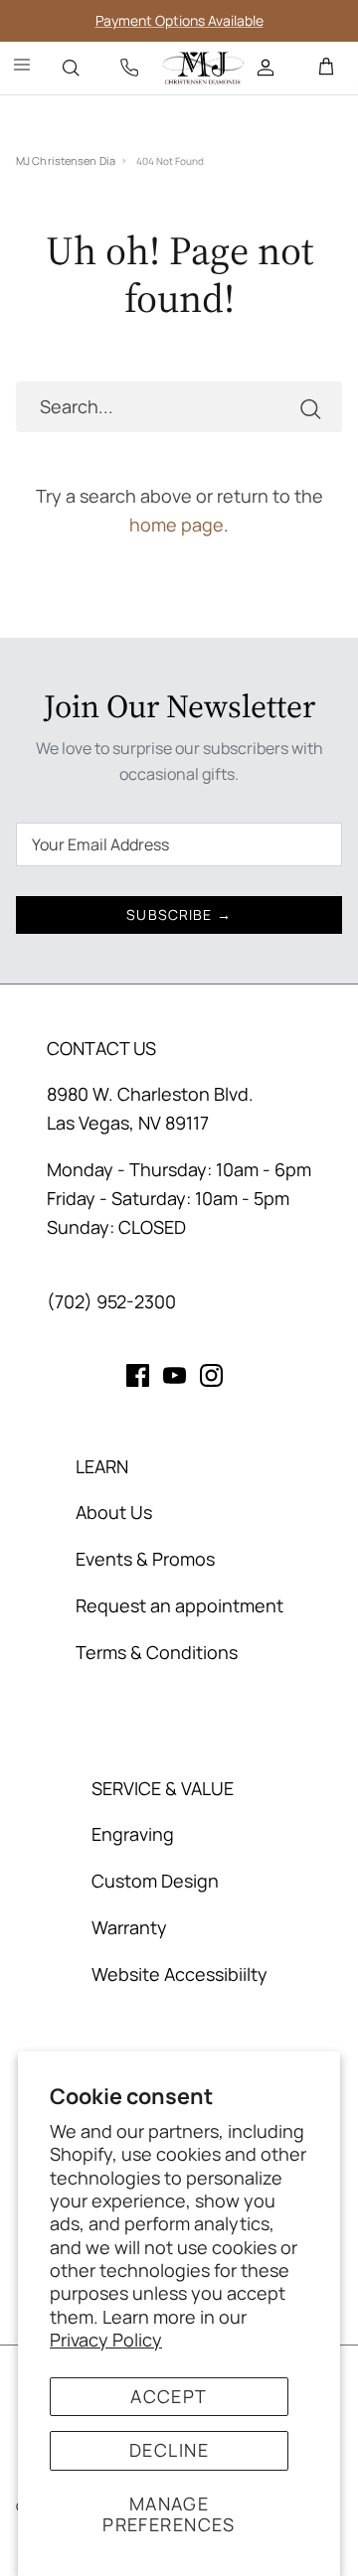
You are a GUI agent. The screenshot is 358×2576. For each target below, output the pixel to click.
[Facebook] (138, 1375)
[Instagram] (211, 1375)
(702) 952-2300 (111, 1301)
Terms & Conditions (157, 1652)
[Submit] (310, 407)
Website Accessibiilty (179, 1974)
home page (177, 525)
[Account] (268, 68)
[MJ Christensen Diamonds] (203, 68)
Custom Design (155, 1881)
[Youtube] (175, 1375)
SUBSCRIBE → (179, 914)
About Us (114, 1512)
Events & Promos (145, 1559)
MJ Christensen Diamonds (66, 160)
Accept (169, 2396)
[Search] (71, 68)
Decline (169, 2450)
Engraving (133, 1834)
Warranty (129, 1927)
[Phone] (129, 68)
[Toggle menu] (22, 68)
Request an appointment (179, 1605)
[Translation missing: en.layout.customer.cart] (326, 68)
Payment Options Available (179, 20)
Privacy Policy (106, 2340)
